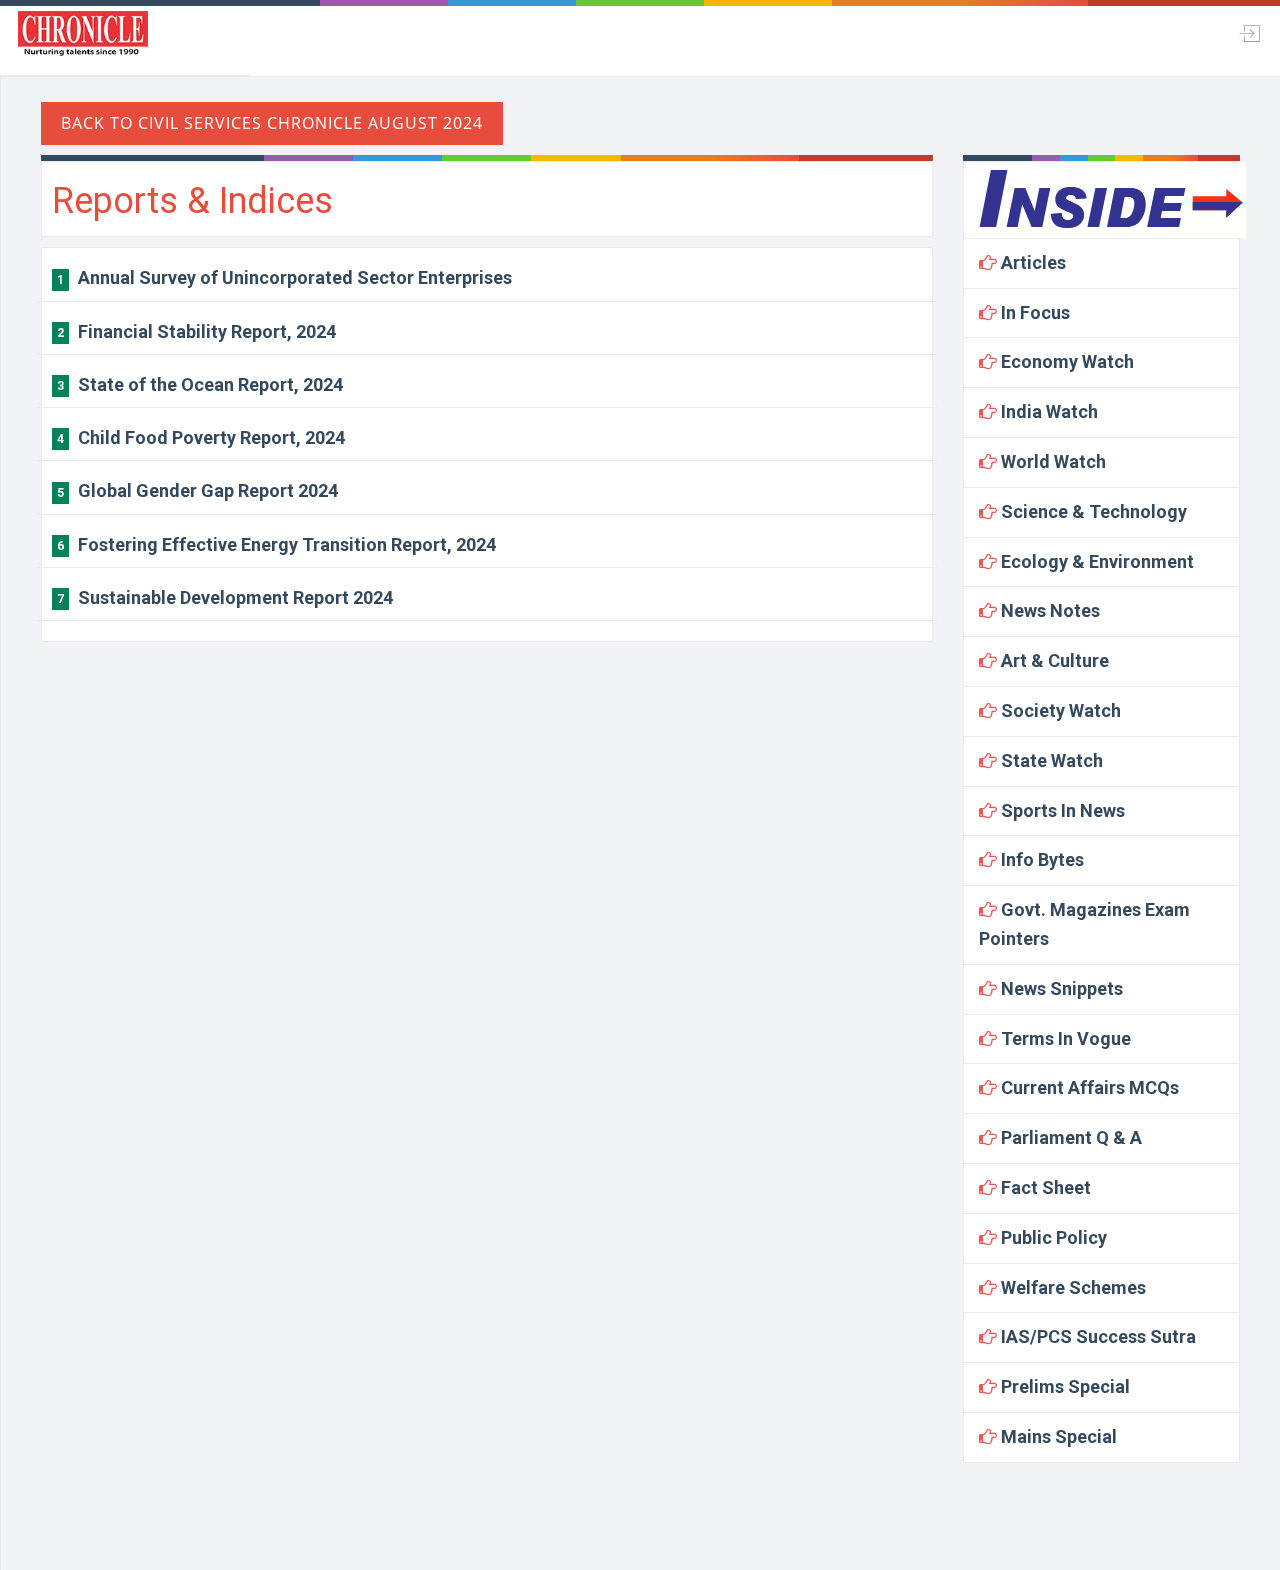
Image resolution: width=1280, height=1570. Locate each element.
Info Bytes (1040, 859)
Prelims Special (1063, 1386)
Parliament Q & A (1069, 1137)
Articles (1031, 262)
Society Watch (1059, 710)
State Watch (1050, 760)
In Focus (1033, 312)
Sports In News (1061, 810)
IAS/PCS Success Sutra (1096, 1336)
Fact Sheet (1044, 1187)
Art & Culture (1053, 660)
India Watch (1047, 411)
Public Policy (1052, 1237)
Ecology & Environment (1095, 561)
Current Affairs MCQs (1088, 1087)
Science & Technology (1092, 511)
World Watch (1051, 461)
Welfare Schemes (1071, 1287)
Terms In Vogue (1064, 1038)
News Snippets (1060, 988)
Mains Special (1057, 1436)
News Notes (1048, 610)
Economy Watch (1065, 361)
